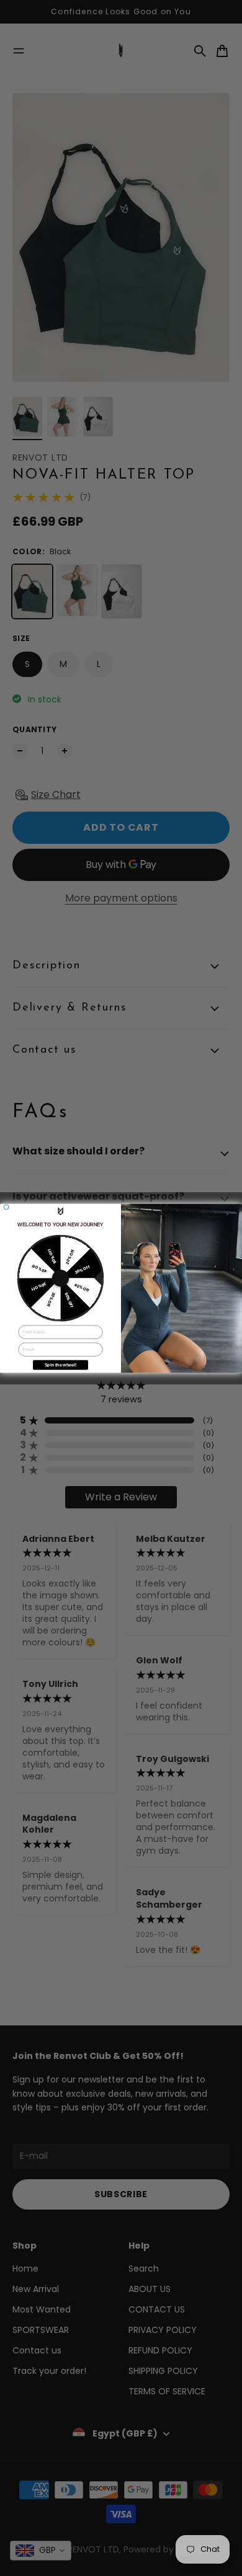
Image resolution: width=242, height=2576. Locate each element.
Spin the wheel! (60, 1365)
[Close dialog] (6, 1207)
